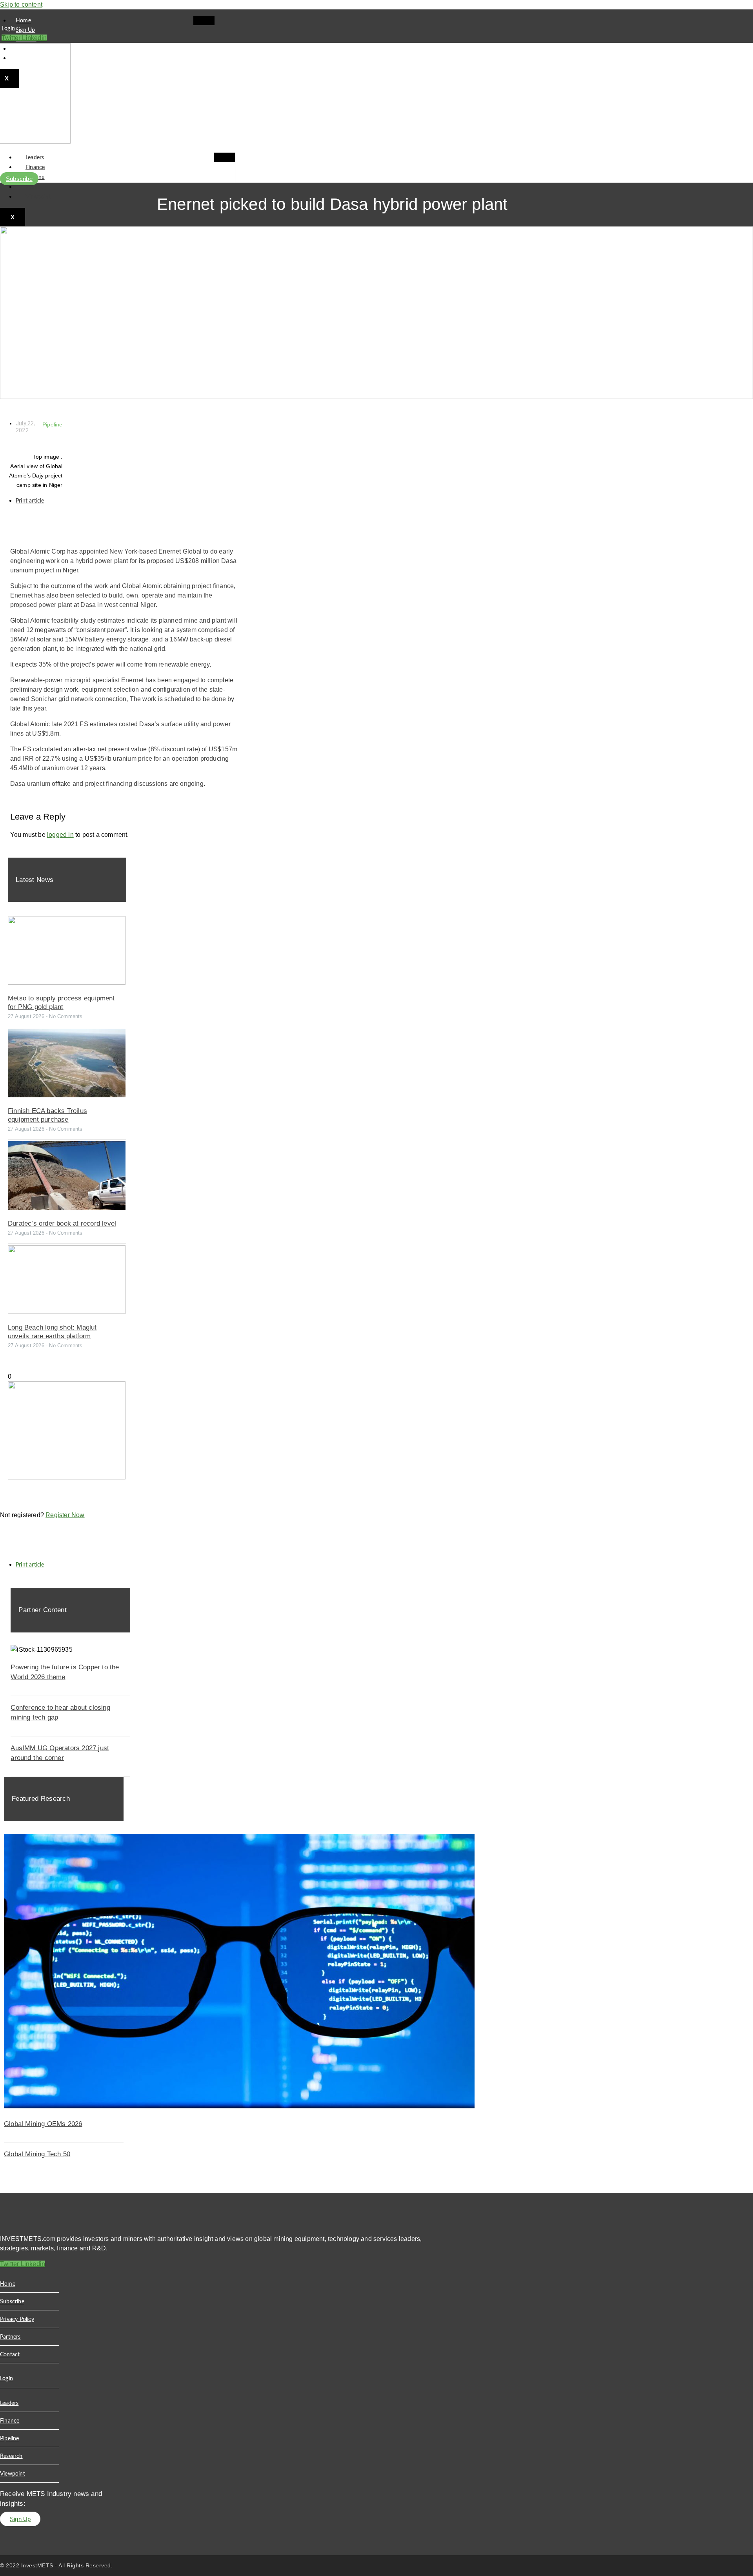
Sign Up (25, 30)
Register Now (65, 1515)
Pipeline (53, 424)
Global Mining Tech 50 (37, 2154)
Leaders (35, 158)
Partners (10, 2337)
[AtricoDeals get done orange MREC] (67, 1477)
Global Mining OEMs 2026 (43, 2124)
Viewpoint (38, 197)
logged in (60, 835)
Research (37, 187)
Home (23, 21)
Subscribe (12, 2302)
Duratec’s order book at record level (62, 1223)
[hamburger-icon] (204, 20)
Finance (35, 168)
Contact (10, 2355)
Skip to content (21, 5)
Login (8, 29)
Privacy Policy (17, 2319)
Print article (30, 501)
